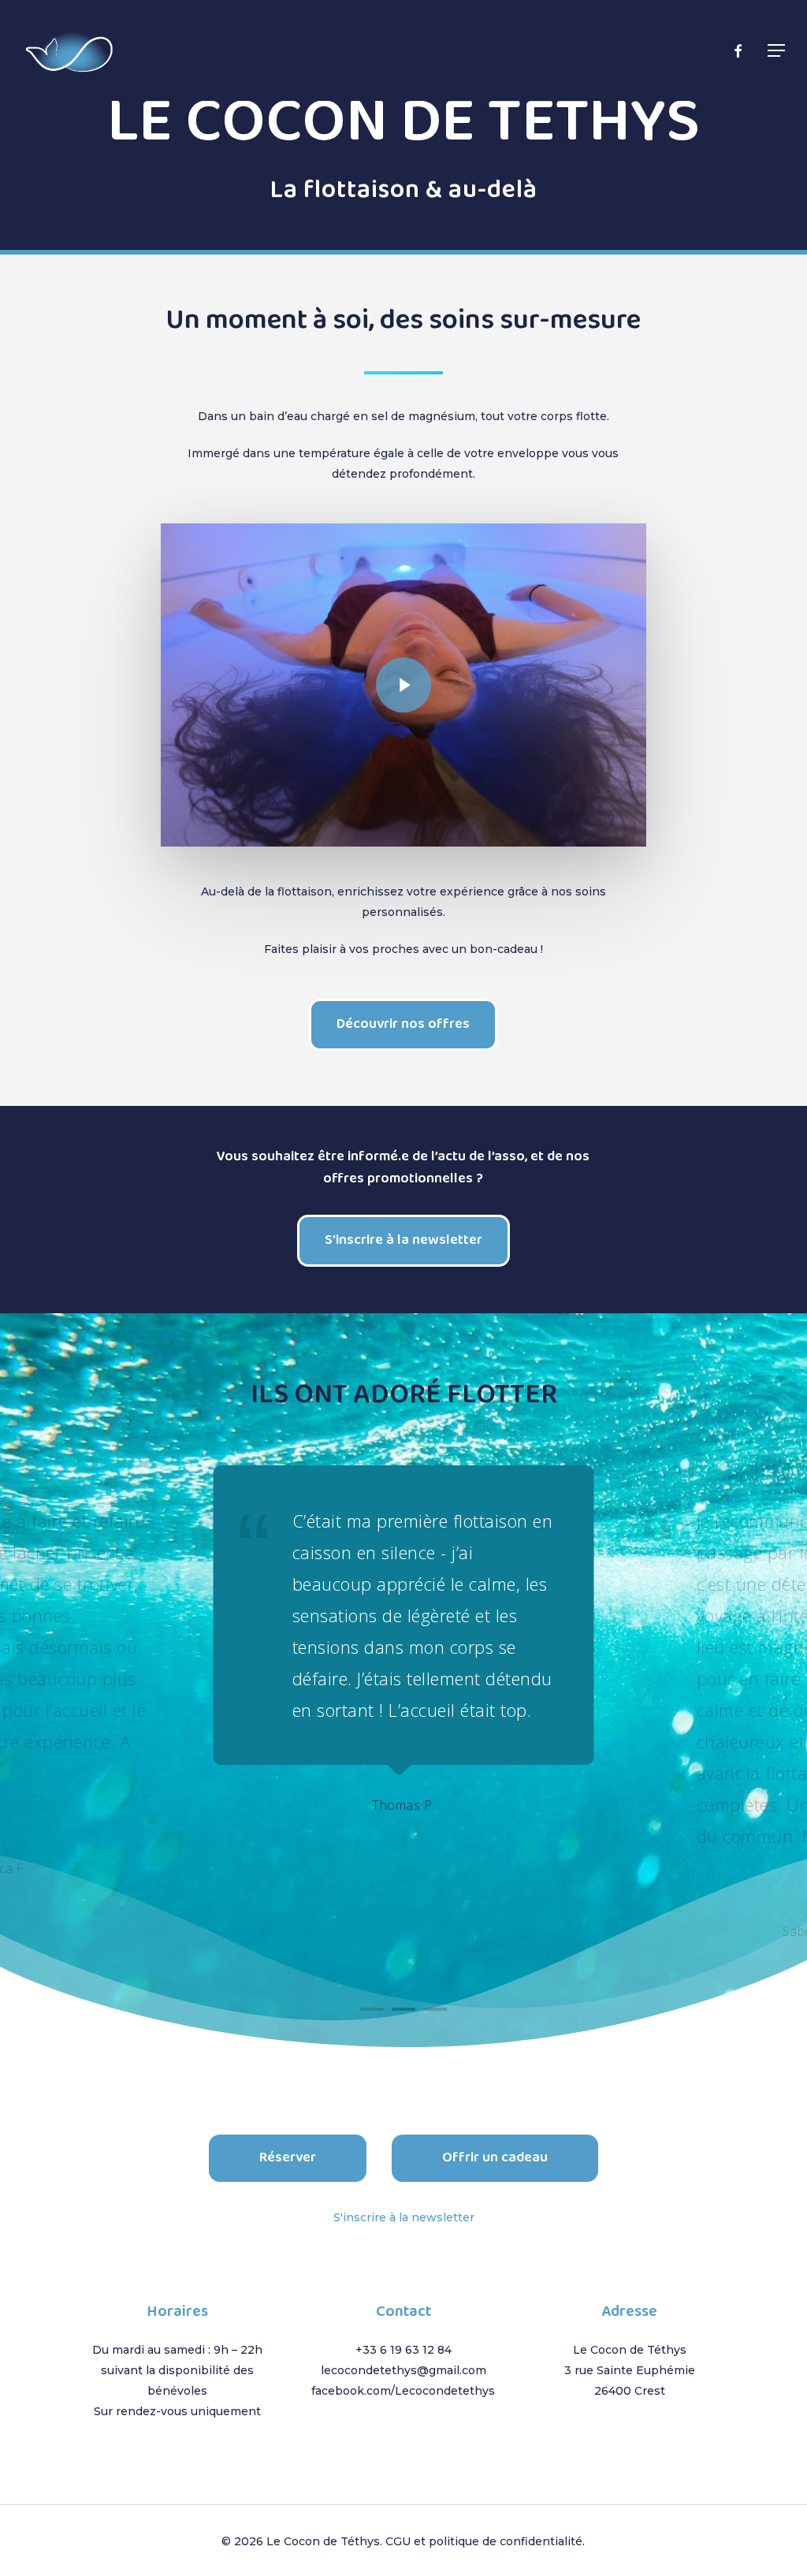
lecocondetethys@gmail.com (403, 2370)
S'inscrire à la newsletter (404, 2217)
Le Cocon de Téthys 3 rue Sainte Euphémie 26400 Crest (630, 2370)
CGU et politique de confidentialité (484, 2541)
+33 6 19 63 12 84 (403, 2350)
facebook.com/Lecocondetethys (403, 2391)
